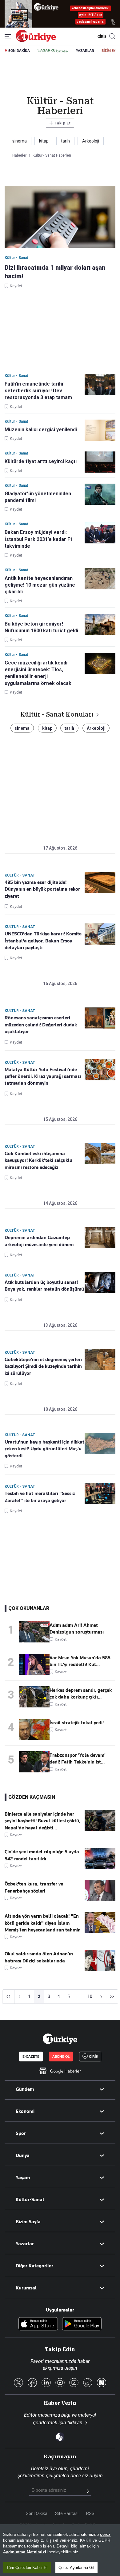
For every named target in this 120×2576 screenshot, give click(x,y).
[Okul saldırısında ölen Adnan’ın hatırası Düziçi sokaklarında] (100, 1969)
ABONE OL (61, 2057)
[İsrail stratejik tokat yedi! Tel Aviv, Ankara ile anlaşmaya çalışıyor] (34, 1729)
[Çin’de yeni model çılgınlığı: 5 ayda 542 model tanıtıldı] (100, 1867)
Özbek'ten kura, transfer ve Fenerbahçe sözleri (34, 1887)
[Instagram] (74, 2383)
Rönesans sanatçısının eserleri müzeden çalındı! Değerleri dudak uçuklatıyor (41, 1025)
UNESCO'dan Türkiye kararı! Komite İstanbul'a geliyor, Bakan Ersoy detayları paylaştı (43, 941)
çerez (105, 2534)
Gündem (25, 2089)
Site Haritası (67, 2513)
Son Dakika (37, 2513)
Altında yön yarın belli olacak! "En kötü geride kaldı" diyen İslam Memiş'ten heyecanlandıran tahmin (43, 1923)
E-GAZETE (31, 2057)
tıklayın (75, 2423)
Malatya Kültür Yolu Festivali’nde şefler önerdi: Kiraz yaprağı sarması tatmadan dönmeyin (43, 1077)
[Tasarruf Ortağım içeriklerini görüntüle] (53, 51)
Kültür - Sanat (20, 875)
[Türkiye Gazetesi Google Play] (82, 2324)
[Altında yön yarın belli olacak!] (100, 1932)
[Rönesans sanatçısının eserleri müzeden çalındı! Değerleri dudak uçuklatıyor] (100, 1018)
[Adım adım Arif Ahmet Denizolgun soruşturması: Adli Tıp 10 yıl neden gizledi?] (34, 1632)
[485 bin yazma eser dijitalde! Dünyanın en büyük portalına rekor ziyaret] (100, 883)
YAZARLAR (85, 51)
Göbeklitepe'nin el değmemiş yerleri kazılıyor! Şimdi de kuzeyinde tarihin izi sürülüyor (43, 1366)
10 (90, 1996)
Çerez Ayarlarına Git (76, 2568)
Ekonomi (25, 2111)
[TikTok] (88, 2383)
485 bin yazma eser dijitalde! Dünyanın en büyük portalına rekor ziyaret (42, 889)
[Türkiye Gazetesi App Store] (38, 2324)
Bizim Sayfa (28, 2222)
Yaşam (23, 2178)
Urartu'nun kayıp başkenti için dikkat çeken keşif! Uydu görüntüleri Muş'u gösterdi (44, 1449)
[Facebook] (32, 2383)
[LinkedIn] (46, 2383)
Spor (21, 2133)
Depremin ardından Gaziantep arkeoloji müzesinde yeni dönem (39, 1241)
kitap (44, 141)
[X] (18, 2383)
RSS (90, 2513)
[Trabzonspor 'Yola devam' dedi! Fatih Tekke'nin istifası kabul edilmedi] (34, 1762)
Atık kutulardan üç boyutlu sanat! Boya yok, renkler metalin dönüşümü (44, 1286)
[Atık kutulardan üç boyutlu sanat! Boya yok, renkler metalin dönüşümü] (100, 1282)
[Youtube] (60, 2383)
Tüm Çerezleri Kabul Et (27, 2568)
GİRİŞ (101, 36)
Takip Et (60, 123)
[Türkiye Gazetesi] (36, 40)
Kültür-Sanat (30, 2200)
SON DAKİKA (19, 51)
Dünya (23, 2156)
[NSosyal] (102, 2383)
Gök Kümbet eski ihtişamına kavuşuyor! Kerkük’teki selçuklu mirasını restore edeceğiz (38, 1161)
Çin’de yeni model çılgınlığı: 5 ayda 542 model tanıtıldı (42, 1855)
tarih (65, 141)
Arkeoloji (91, 141)
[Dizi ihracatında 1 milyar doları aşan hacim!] (60, 218)
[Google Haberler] (60, 2071)
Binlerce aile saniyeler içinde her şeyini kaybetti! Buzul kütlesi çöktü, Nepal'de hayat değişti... (43, 1821)
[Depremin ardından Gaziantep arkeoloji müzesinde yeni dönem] (100, 1238)
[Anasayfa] (60, 2039)
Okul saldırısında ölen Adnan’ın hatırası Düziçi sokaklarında (39, 1957)
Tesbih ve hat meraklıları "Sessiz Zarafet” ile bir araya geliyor (40, 1497)
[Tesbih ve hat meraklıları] (100, 1494)
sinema (20, 141)
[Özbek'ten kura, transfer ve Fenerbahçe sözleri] (100, 1900)
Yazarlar (25, 2244)
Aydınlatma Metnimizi (25, 2552)
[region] (60, 2550)
